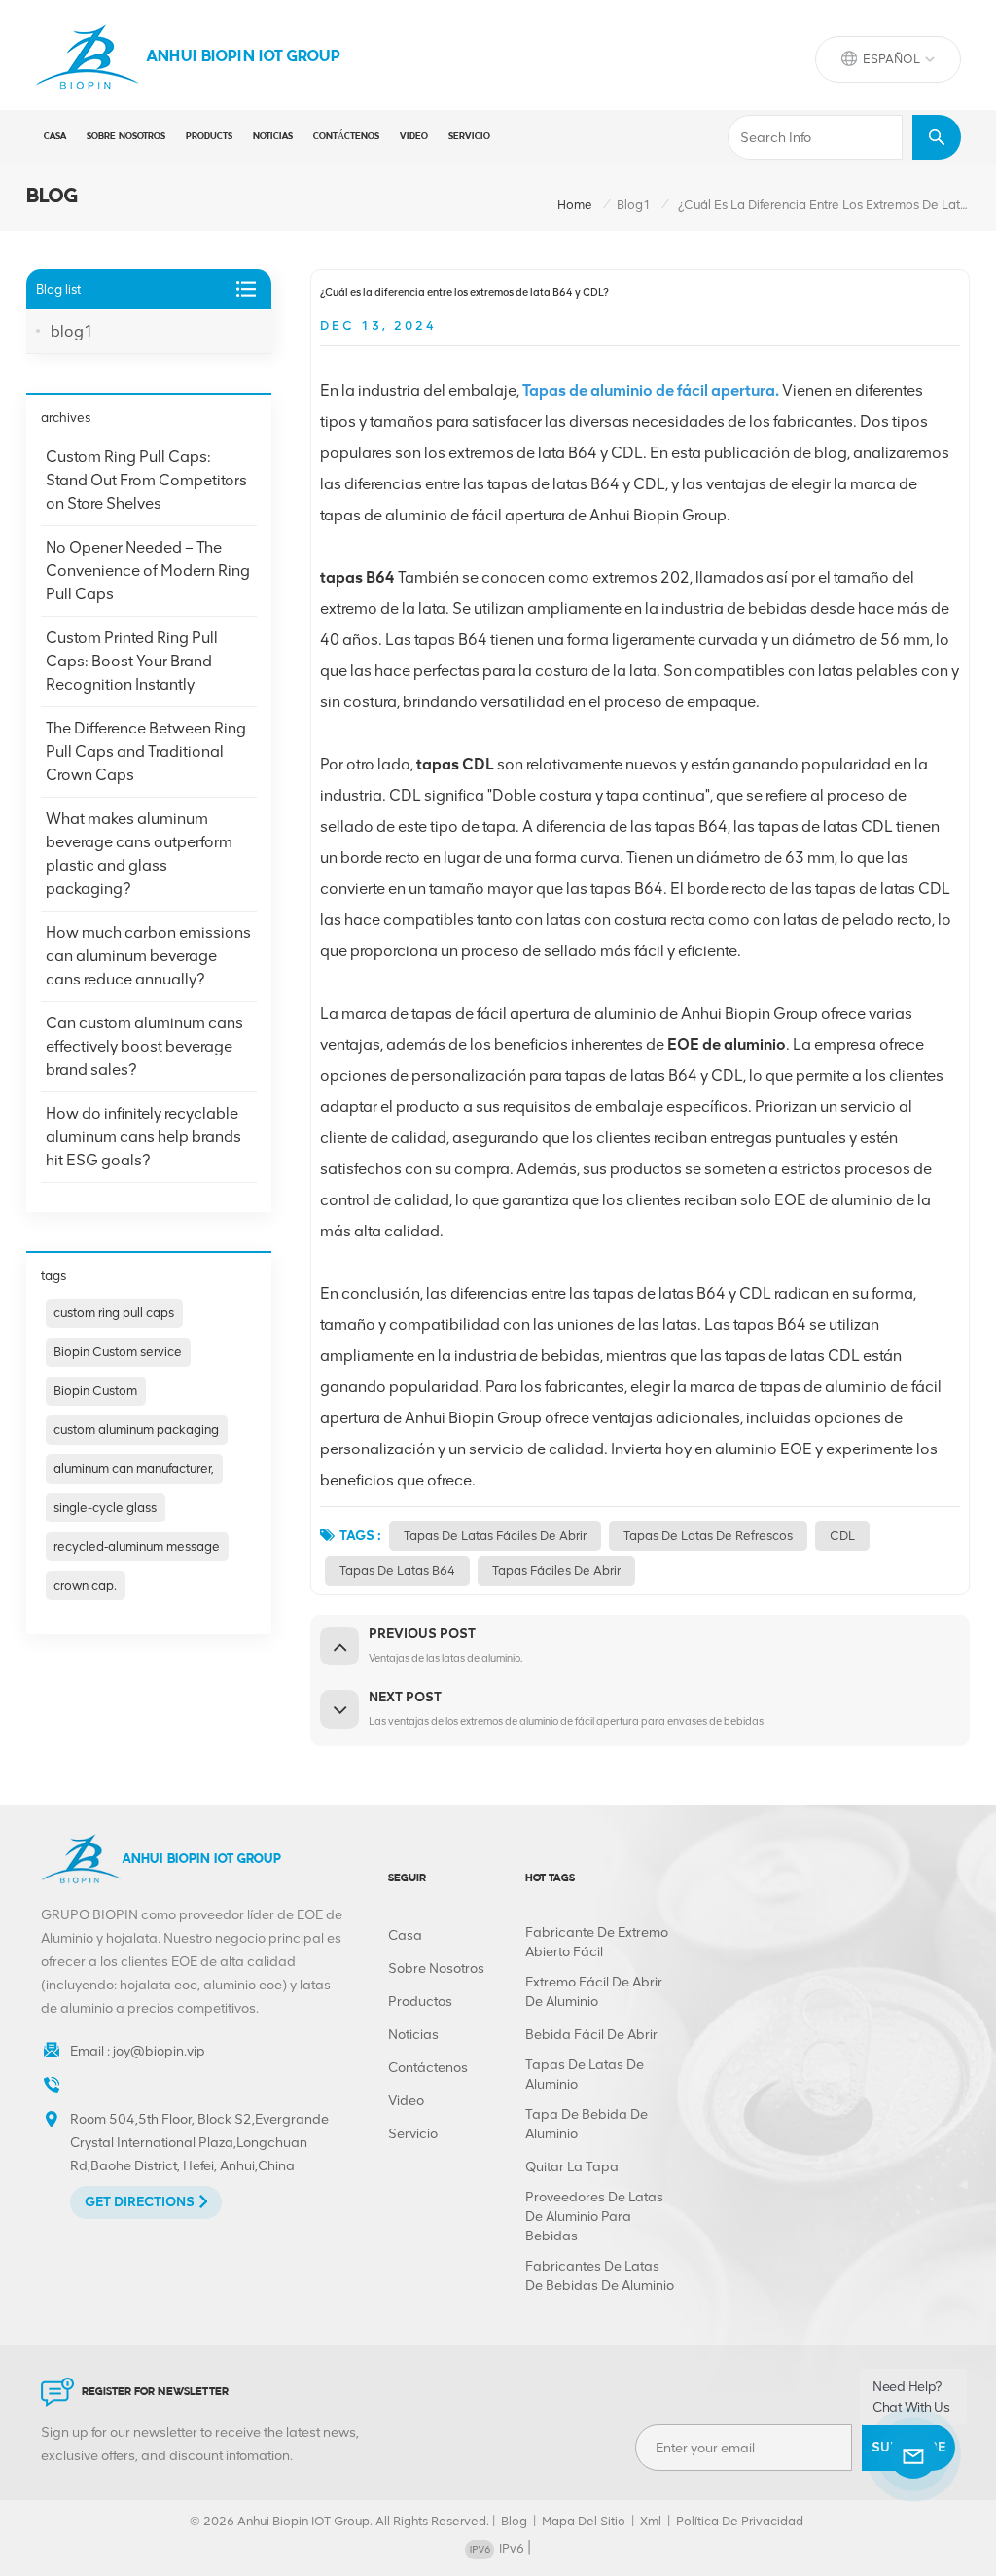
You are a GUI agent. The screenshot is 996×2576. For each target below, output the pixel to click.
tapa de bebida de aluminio (587, 2124)
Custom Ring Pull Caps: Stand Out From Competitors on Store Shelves (146, 480)
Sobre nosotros (126, 137)
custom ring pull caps (114, 1313)
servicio (469, 137)
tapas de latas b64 (397, 1571)
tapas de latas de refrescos (708, 1536)
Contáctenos (346, 137)
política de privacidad (740, 2521)
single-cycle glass (105, 1507)
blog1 (634, 205)
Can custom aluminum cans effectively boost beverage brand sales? (144, 1046)
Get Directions (140, 2202)
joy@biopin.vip (159, 2051)
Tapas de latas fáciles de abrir (495, 1536)
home (575, 205)
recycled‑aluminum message (137, 1546)
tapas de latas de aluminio (585, 2075)
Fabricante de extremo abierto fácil (597, 1942)
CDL (842, 1536)
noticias (273, 137)
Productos (420, 2002)
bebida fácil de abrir (591, 2035)
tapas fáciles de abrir (556, 1571)
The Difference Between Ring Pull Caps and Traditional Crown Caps (146, 751)
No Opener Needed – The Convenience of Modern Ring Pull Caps (148, 571)
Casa (55, 137)
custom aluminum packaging (136, 1430)
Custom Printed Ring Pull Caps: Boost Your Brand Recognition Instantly (132, 661)
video (414, 137)
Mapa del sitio (584, 2521)
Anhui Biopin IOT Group (244, 57)
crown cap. (85, 1585)
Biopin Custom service (118, 1352)
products (209, 137)
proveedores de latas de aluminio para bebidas (594, 2217)
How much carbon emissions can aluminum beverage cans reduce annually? (148, 956)
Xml (651, 2521)
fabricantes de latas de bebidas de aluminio (600, 2276)
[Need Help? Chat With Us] (913, 2454)
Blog (514, 2521)
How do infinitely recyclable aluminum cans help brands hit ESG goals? (143, 1137)
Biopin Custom (95, 1391)
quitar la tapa (572, 2167)
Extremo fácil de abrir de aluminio (594, 1992)
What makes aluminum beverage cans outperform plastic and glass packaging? (139, 854)
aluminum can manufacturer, (134, 1468)
